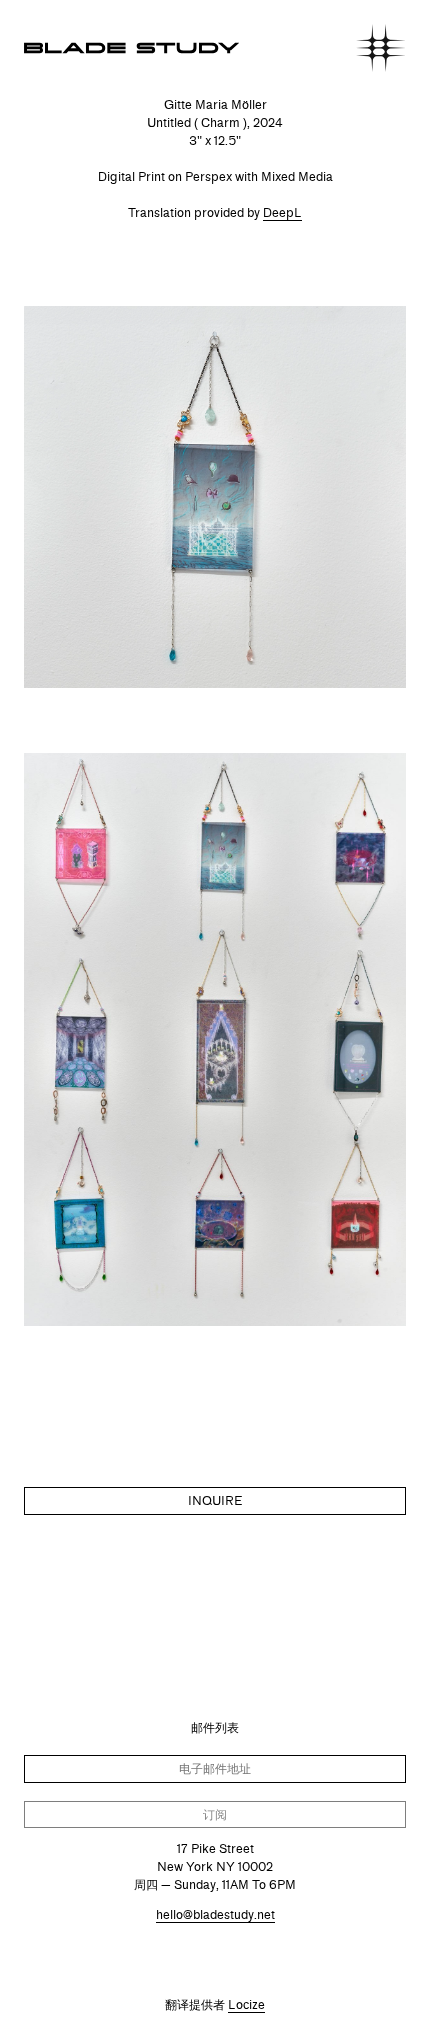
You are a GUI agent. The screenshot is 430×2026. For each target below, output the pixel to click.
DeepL (282, 212)
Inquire (215, 1500)
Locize (246, 2004)
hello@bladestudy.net (215, 1914)
